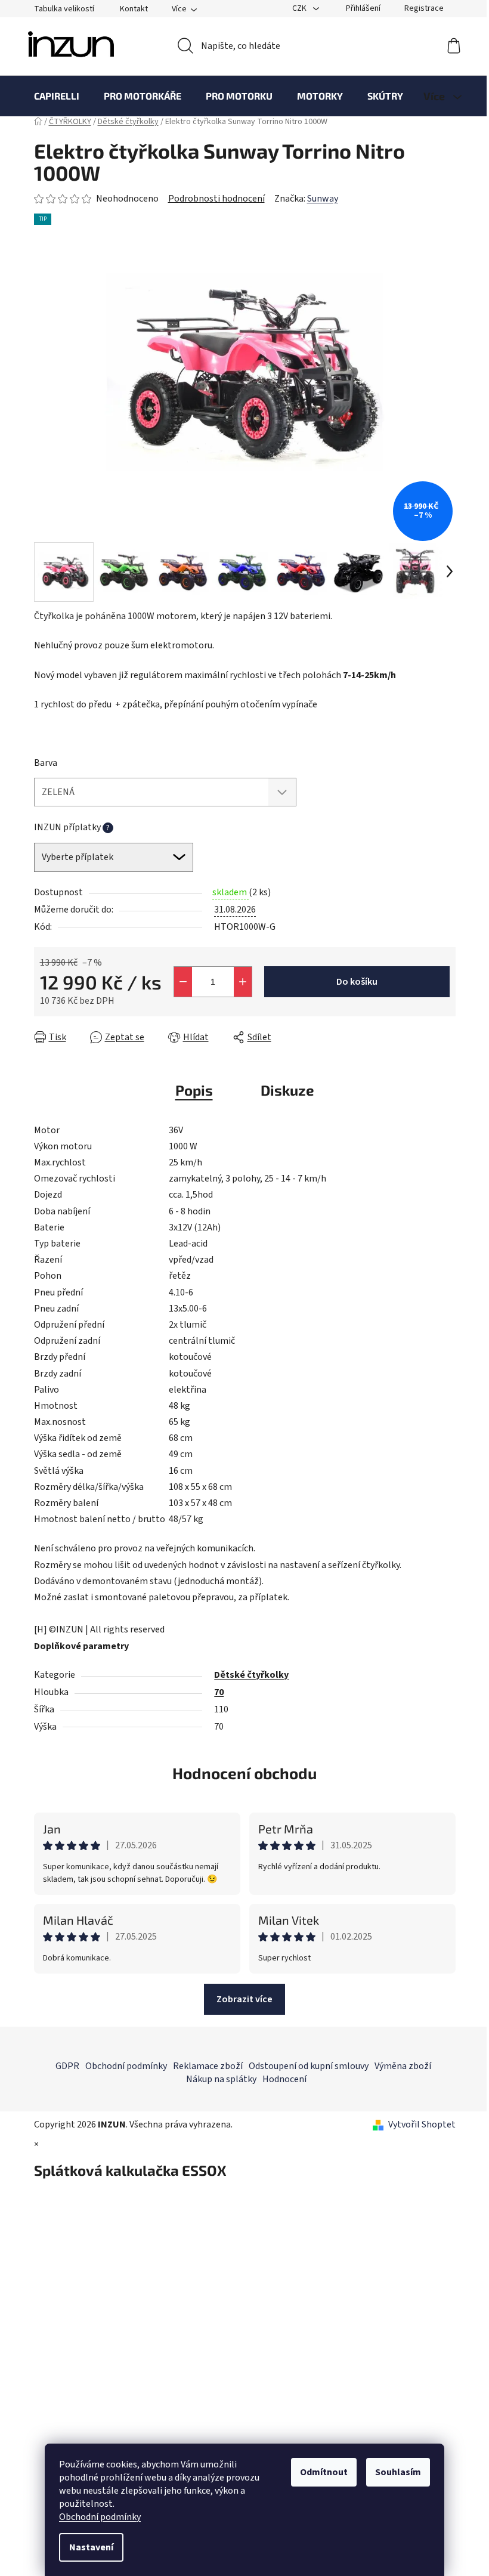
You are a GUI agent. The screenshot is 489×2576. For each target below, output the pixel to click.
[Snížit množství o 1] (183, 982)
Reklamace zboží (208, 2066)
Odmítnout (324, 2472)
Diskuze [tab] (287, 1090)
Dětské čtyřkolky (251, 1675)
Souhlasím (398, 2472)
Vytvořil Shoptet (422, 2124)
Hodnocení (284, 2079)
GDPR (67, 2066)
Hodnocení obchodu (244, 1773)
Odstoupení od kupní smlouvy (309, 2066)
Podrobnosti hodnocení (216, 199)
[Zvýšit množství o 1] (243, 982)
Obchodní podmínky (100, 2517)
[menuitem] (57, 96)
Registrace (424, 8)
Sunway (323, 199)
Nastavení (91, 2547)
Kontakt (134, 9)
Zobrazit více (244, 1999)
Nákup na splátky (221, 2079)
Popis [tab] (194, 1090)
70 (219, 1692)
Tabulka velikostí (64, 9)
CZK (300, 8)
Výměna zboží (403, 2066)
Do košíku (357, 982)
